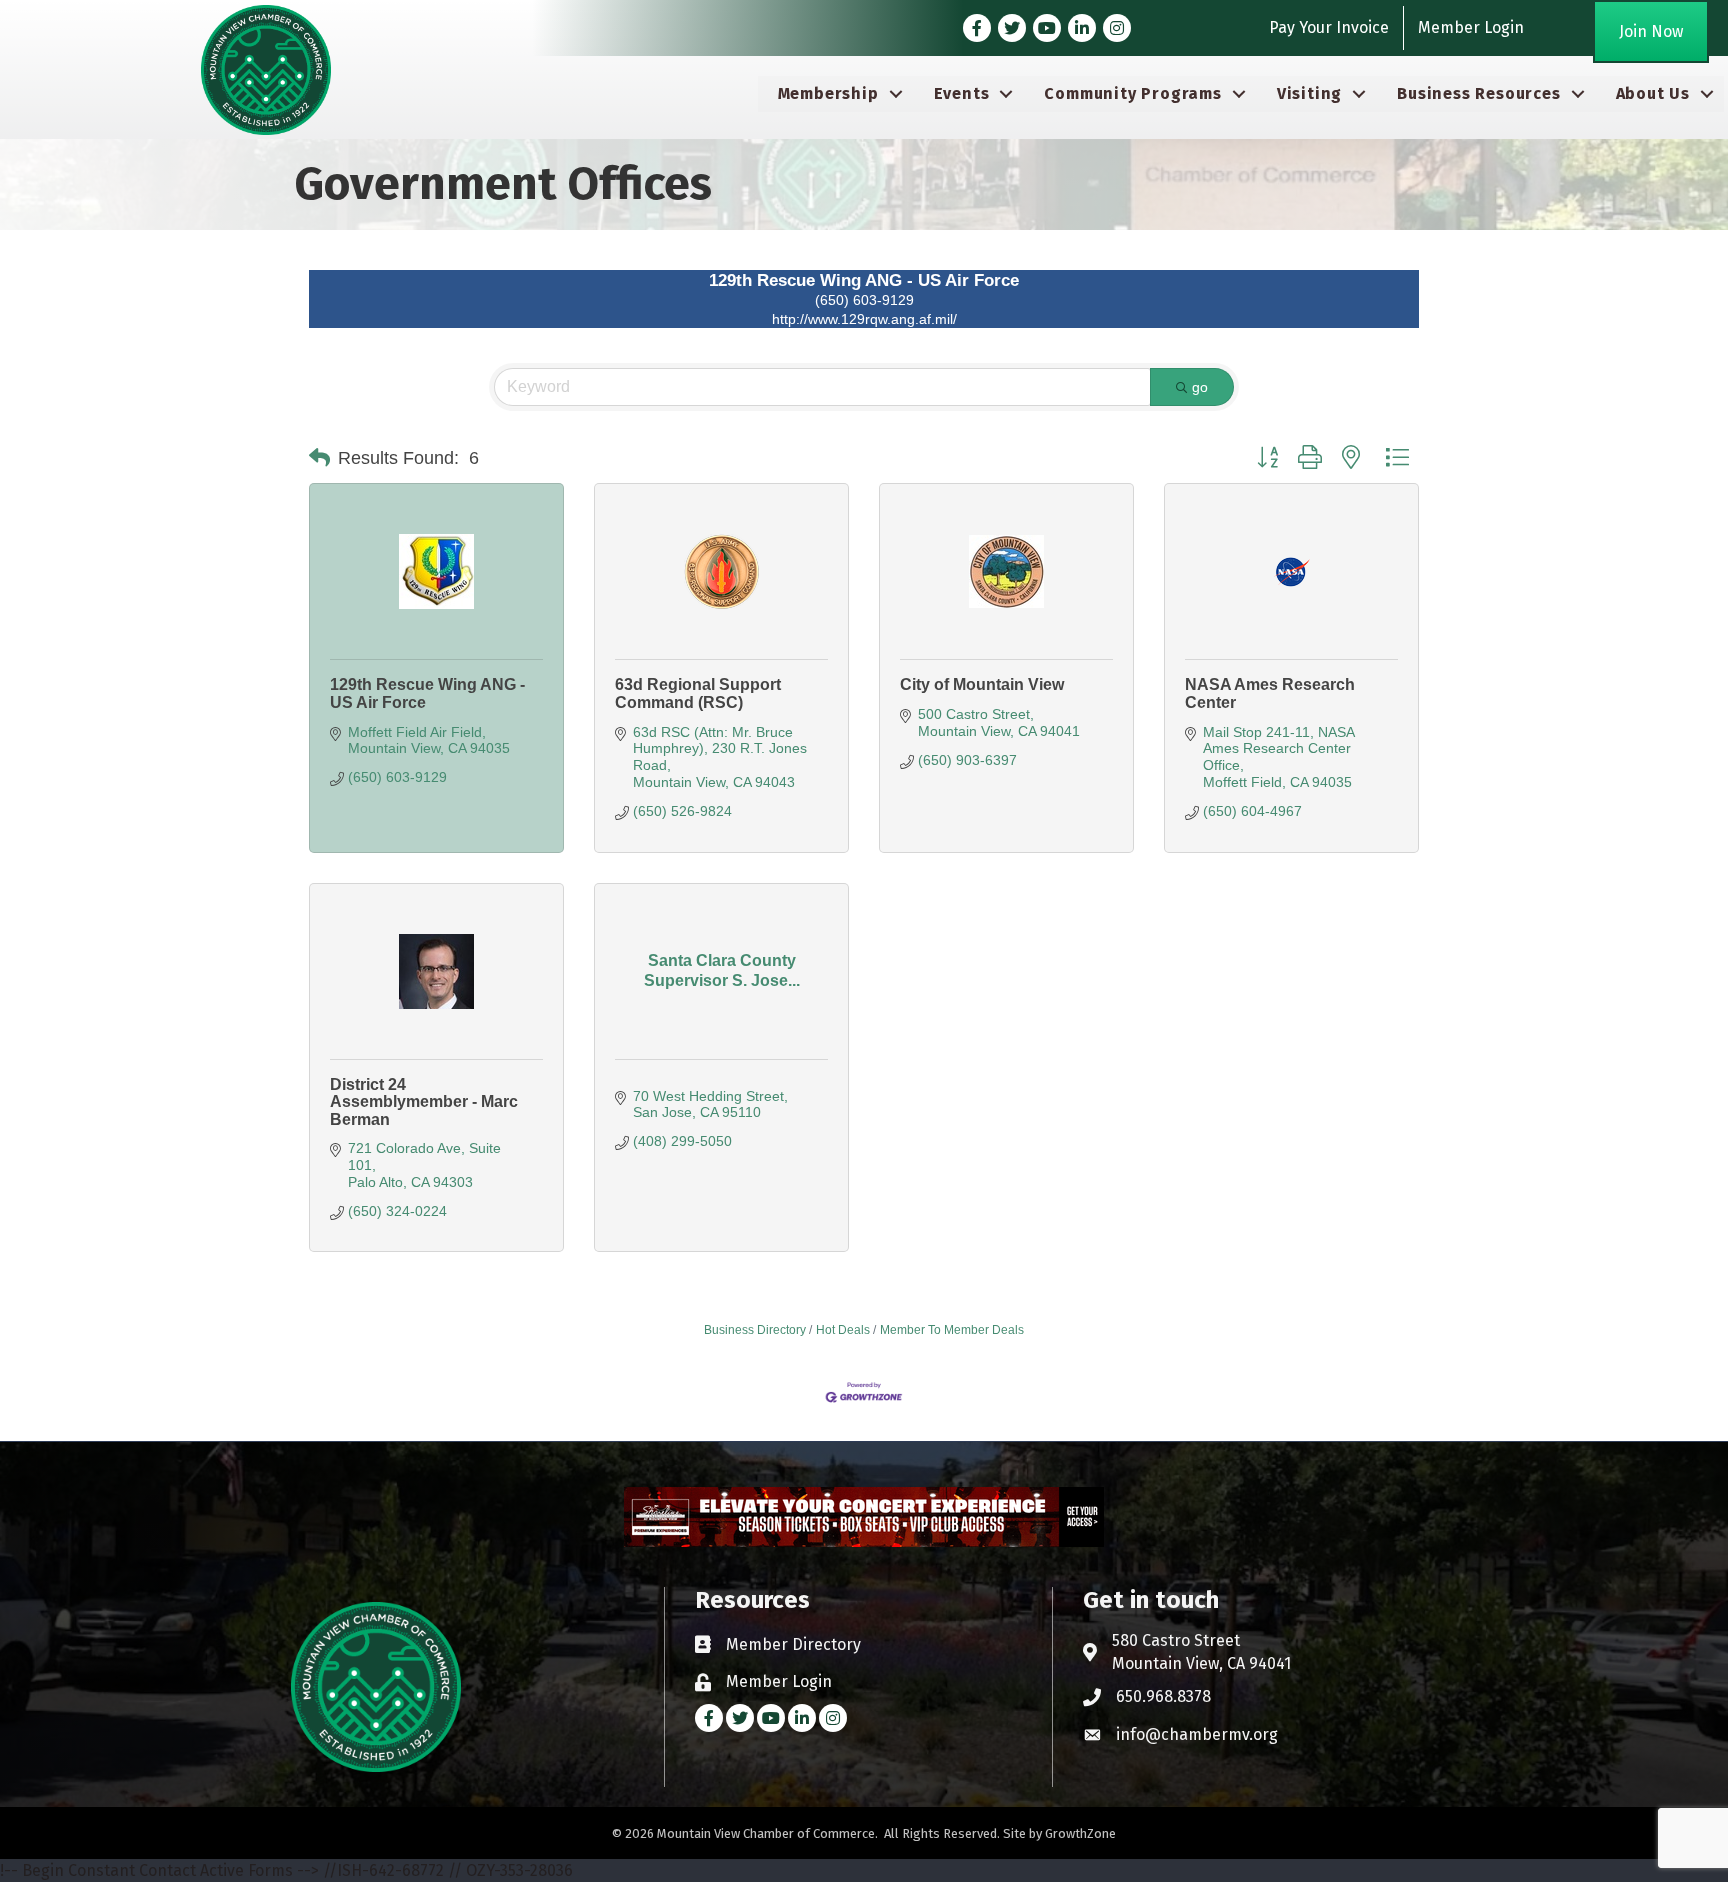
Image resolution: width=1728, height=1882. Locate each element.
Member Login (1471, 27)
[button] (319, 458)
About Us (1653, 93)
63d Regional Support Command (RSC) (698, 693)
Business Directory (755, 1330)
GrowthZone (1080, 1833)
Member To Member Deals (952, 1330)
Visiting (1309, 93)
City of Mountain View (982, 684)
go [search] (1200, 387)
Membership (828, 93)
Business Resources (1478, 93)
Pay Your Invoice (1329, 27)
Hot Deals (843, 1330)
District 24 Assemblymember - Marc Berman (424, 1102)
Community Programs (1132, 93)
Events (962, 93)
